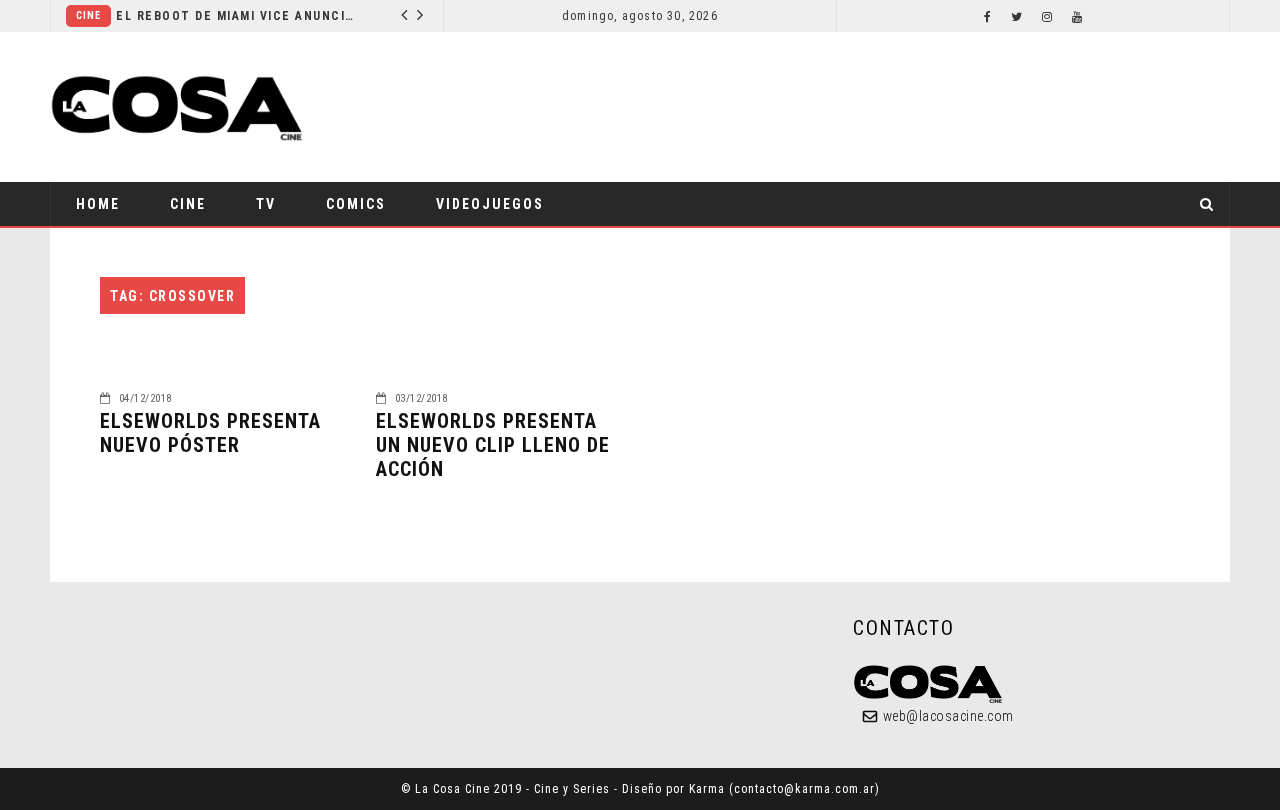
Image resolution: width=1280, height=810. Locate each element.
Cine (88, 15)
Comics (356, 204)
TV (266, 204)
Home (98, 204)
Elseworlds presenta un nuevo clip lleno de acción (493, 445)
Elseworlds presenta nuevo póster (210, 433)
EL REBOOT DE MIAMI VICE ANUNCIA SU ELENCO (236, 16)
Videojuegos (490, 204)
